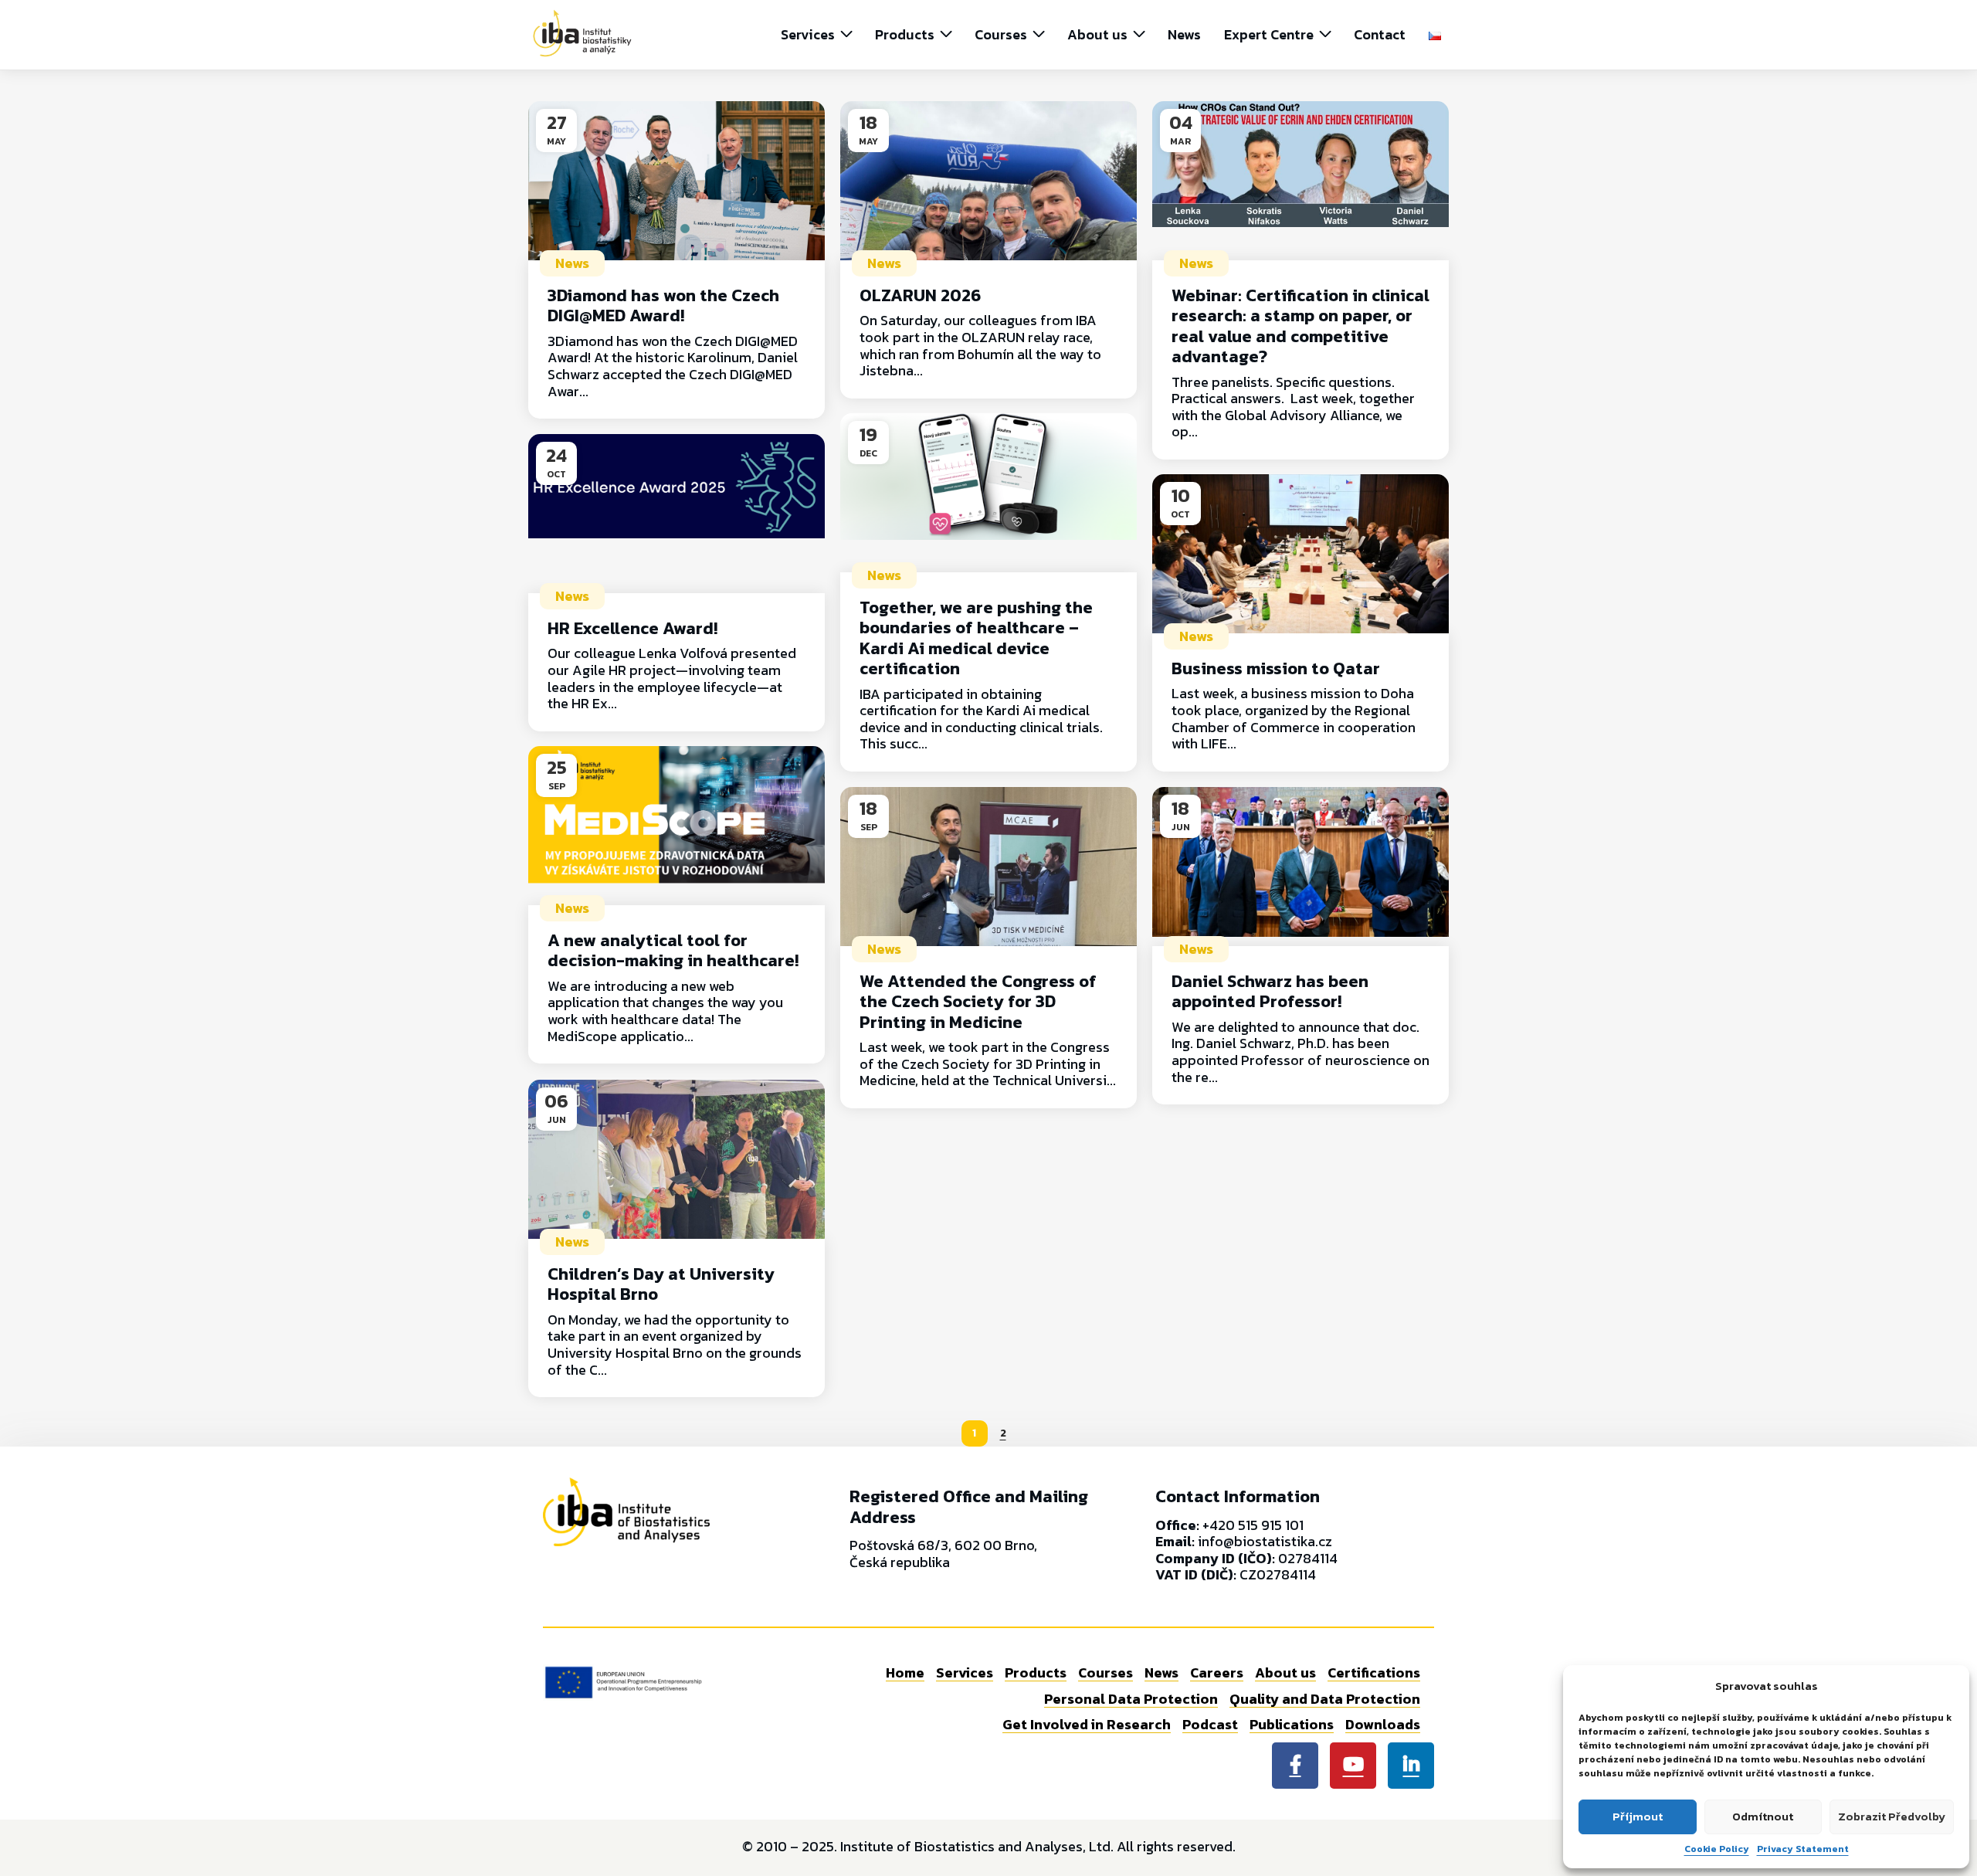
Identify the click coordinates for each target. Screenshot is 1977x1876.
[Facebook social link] (1295, 1766)
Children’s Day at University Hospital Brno (661, 1284)
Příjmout (1638, 1816)
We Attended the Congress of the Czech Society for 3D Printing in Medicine (978, 1002)
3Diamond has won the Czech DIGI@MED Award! (663, 305)
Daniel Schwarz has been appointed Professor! (1270, 991)
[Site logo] (582, 33)
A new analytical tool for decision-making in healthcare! (673, 950)
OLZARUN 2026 (920, 295)
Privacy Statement (1803, 1849)
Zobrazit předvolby (1892, 1816)
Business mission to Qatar (1276, 668)
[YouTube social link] (1353, 1766)
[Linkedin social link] (1411, 1766)
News (572, 263)
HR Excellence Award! (632, 628)
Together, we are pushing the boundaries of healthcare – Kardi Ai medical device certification (976, 638)
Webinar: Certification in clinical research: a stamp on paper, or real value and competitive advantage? (1300, 326)
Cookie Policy (1717, 1849)
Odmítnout (1763, 1816)
